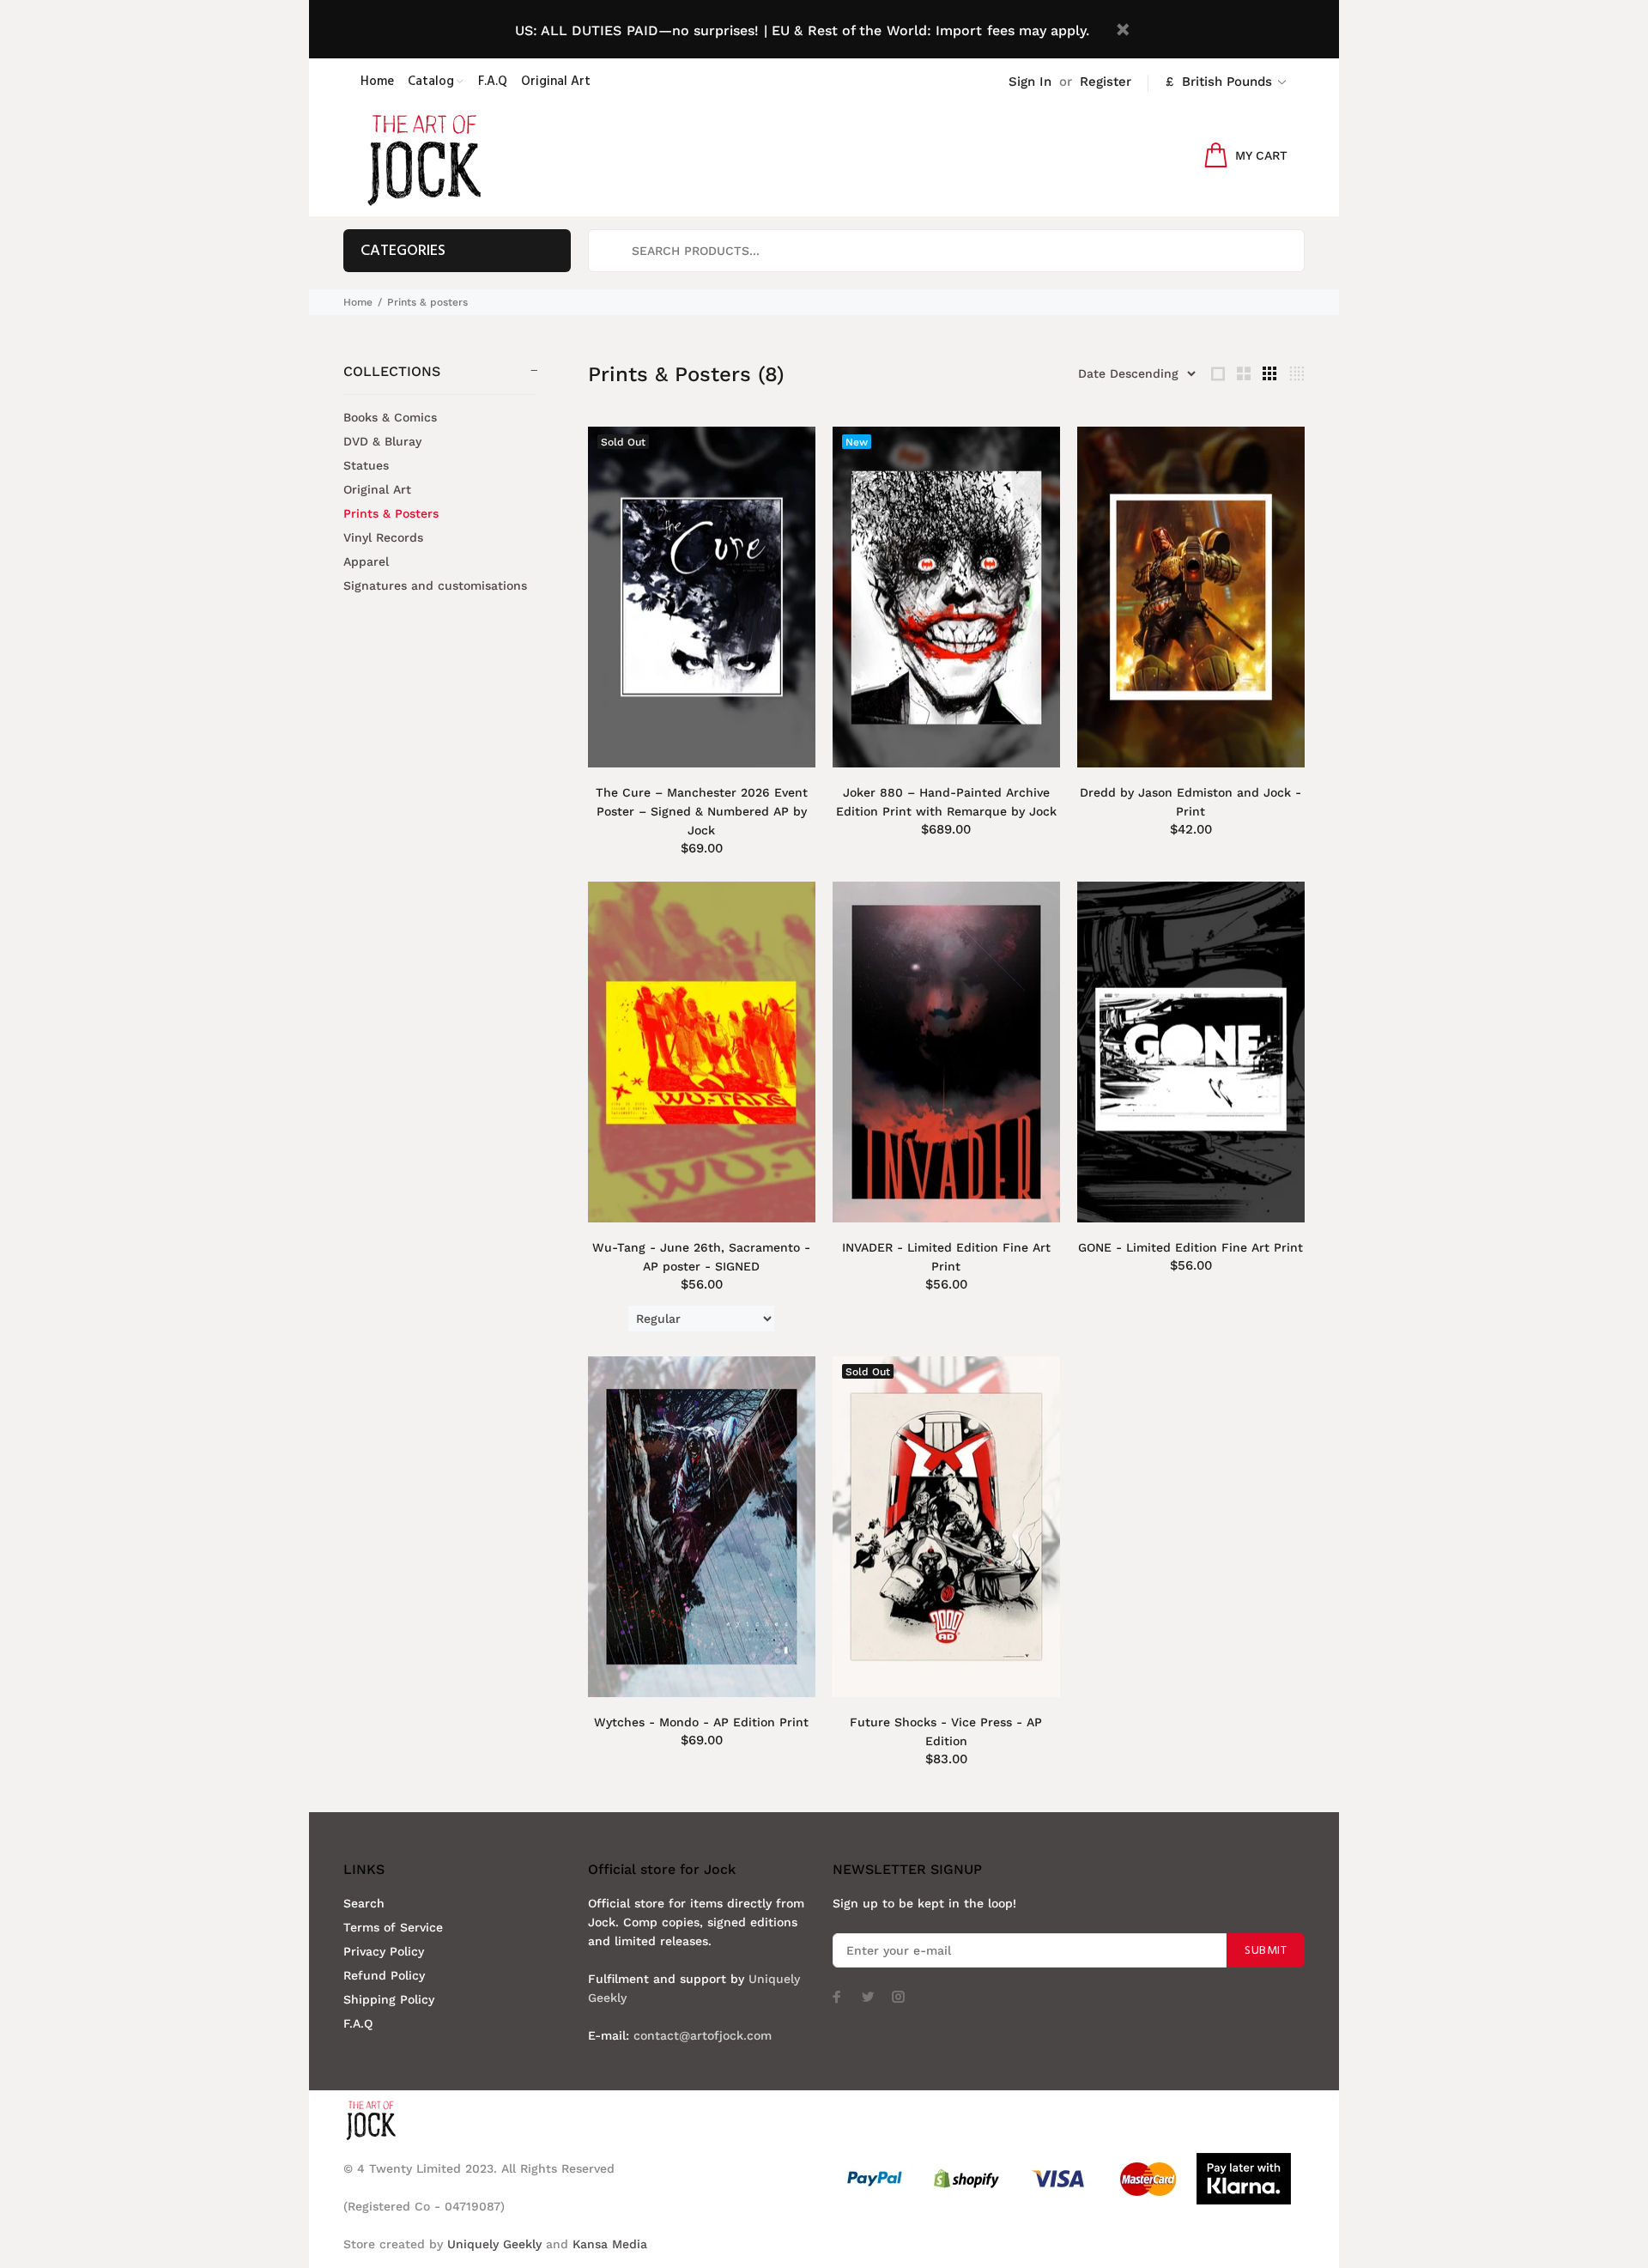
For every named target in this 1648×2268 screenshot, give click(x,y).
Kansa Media (610, 2244)
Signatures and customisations (435, 585)
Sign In (1030, 82)
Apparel (366, 561)
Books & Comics (390, 417)
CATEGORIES (403, 251)
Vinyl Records (383, 537)
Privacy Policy (384, 1951)
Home (358, 302)
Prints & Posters (391, 513)
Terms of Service (393, 1927)
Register (1106, 82)
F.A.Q (358, 2023)
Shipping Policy (389, 1999)
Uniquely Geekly (494, 2244)
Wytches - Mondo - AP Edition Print (701, 1722)
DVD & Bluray (382, 441)
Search (364, 1903)
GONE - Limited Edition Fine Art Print (1191, 1247)
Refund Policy (384, 1975)
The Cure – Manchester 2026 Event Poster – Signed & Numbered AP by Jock (702, 811)
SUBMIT (1266, 1951)
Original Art (377, 489)
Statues (366, 465)
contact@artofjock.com (703, 2035)
